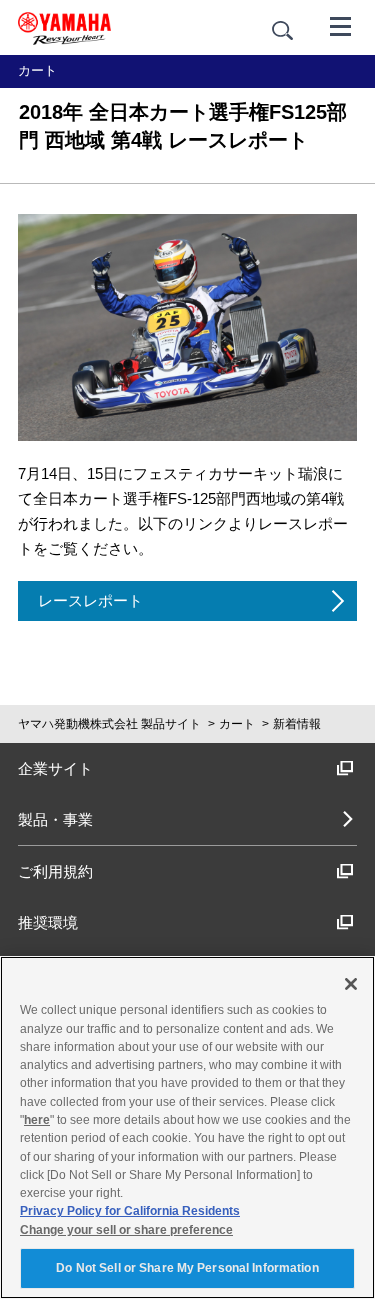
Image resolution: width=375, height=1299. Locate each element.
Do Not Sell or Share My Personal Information (187, 1268)
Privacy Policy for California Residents (130, 1211)
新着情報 (297, 724)
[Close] (351, 984)
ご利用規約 (55, 871)
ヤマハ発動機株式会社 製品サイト (109, 724)
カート (237, 724)
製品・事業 (55, 819)
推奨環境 (48, 922)
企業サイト (55, 768)
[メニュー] (341, 25)
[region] (187, 1127)
